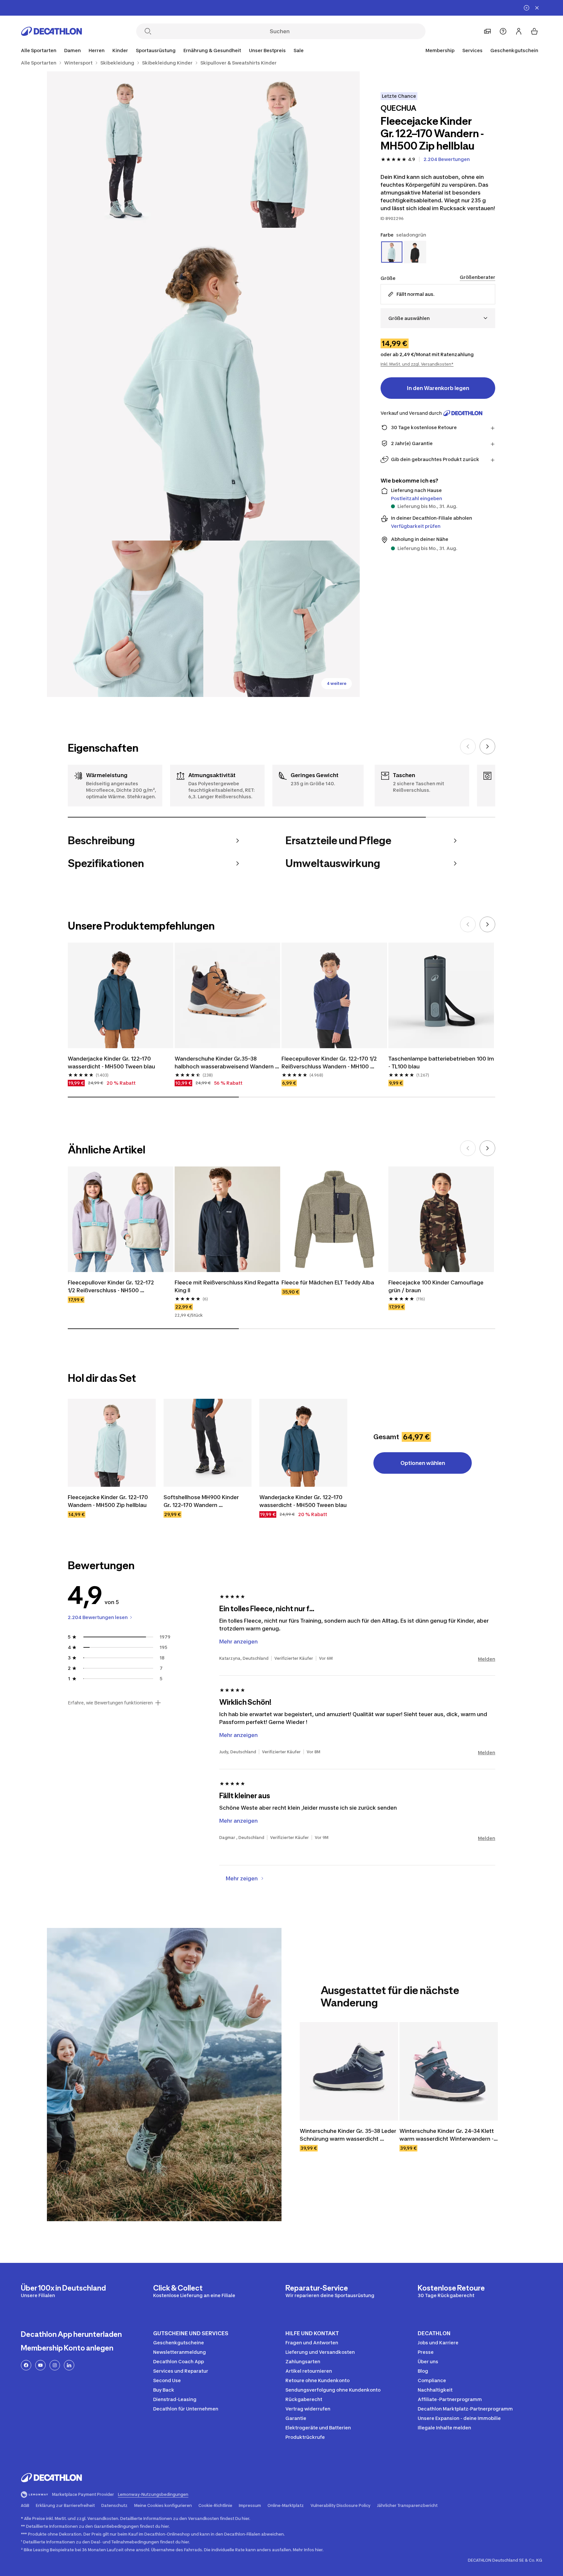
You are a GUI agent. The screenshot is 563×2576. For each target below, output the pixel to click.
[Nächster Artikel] (487, 746)
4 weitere (337, 683)
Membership (440, 50)
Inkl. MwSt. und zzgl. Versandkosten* (417, 364)
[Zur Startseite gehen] (51, 31)
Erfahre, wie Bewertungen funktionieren (110, 1703)
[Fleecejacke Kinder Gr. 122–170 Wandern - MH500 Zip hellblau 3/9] (203, 384)
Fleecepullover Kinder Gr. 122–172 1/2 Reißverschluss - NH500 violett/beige (112, 1287)
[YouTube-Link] (40, 2365)
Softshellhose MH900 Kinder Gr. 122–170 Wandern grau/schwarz (202, 1501)
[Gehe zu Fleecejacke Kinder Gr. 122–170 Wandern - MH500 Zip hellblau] (112, 1443)
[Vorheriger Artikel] (468, 746)
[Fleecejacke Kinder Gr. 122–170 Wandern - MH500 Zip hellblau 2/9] (125, 150)
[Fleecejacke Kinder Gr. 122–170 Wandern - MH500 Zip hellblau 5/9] (281, 619)
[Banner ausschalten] (527, 8)
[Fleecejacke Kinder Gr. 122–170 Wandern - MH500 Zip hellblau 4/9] (125, 619)
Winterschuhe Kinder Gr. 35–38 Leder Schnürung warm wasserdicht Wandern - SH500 (349, 2135)
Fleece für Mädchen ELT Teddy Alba (328, 1282)
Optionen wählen (423, 1463)
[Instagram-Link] (55, 2365)
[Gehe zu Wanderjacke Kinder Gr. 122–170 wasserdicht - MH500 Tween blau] (303, 1443)
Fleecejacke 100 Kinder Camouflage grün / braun (437, 1286)
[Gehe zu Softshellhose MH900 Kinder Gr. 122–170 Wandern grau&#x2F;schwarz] (208, 1443)
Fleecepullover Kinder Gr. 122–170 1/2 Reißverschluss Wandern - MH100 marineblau (330, 1063)
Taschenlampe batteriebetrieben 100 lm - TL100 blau (441, 1063)
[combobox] (438, 318)
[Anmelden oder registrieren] (519, 31)
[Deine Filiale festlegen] (487, 31)
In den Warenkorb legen (438, 388)
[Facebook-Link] (26, 2365)
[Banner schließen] (537, 8)
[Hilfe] (503, 31)
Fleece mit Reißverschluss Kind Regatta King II (227, 1286)
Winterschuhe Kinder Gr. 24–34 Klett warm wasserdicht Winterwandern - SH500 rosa (447, 2135)
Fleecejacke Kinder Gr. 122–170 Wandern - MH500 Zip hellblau (108, 1501)
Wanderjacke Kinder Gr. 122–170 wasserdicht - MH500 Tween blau (111, 1063)
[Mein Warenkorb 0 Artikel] (534, 31)
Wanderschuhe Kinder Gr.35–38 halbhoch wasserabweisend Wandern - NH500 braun (226, 1063)
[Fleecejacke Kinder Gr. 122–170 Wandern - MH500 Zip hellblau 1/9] (281, 150)
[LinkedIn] (69, 2365)
